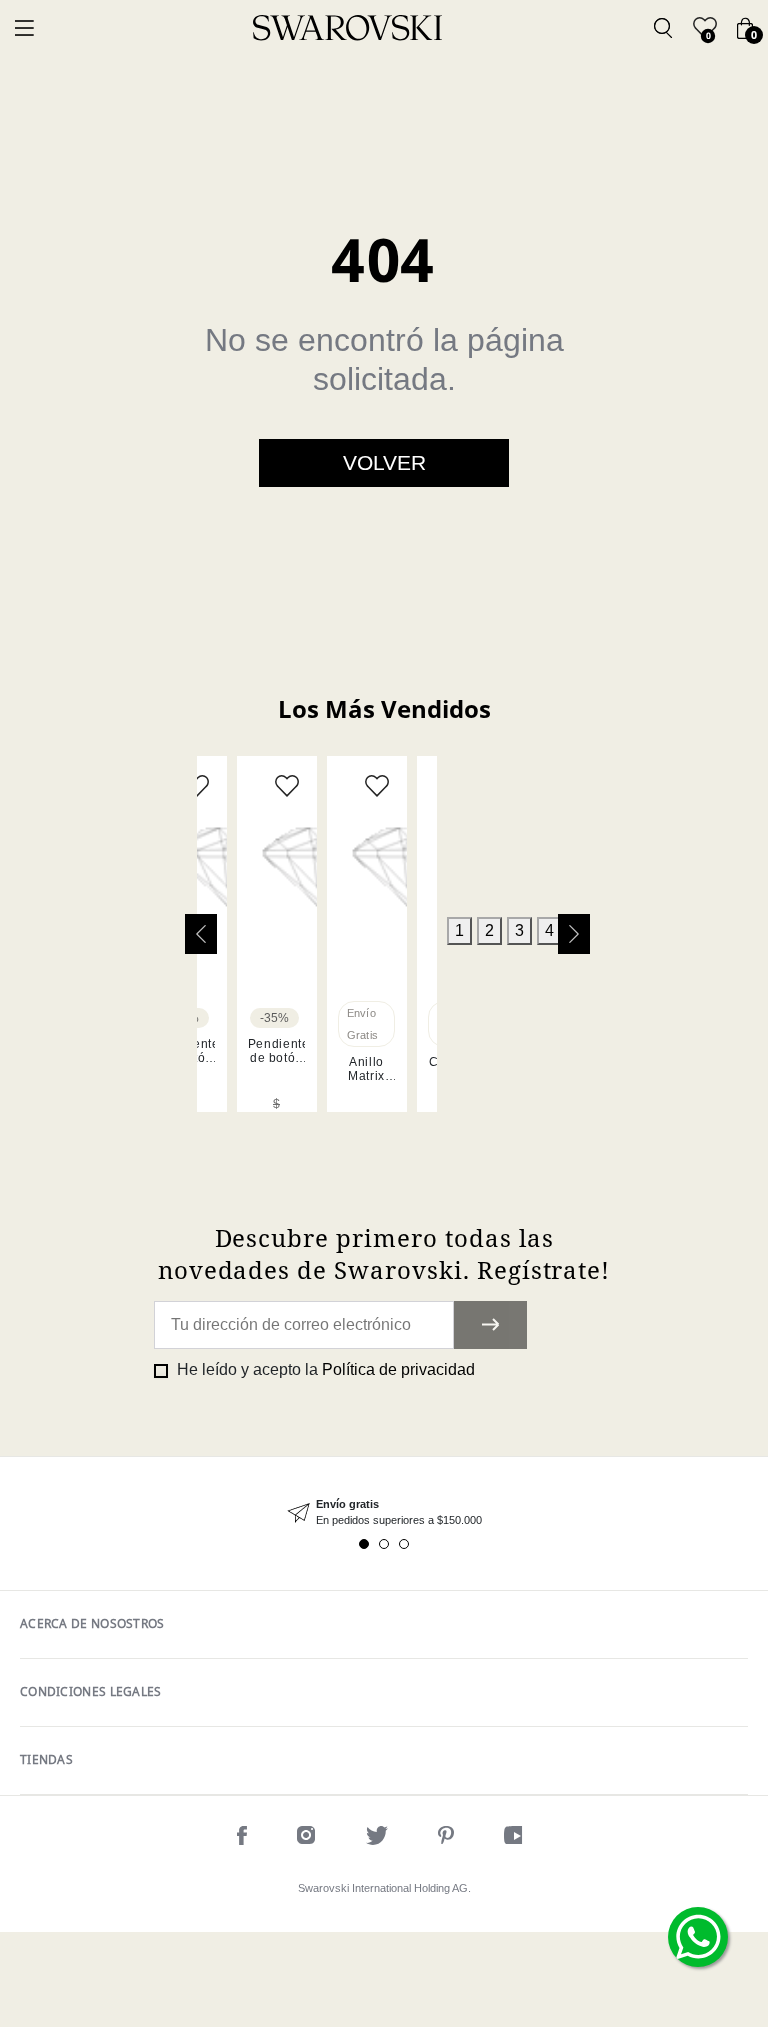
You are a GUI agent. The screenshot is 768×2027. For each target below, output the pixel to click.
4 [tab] (549, 930)
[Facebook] (242, 1838)
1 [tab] (459, 930)
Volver (384, 462)
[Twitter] (377, 1838)
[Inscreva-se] (490, 1325)
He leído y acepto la (324, 1369)
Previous (201, 934)
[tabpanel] (277, 934)
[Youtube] (517, 1838)
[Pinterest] (446, 1838)
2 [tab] (489, 930)
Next (574, 934)
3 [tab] (519, 930)
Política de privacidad (398, 1369)
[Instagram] (306, 1838)
